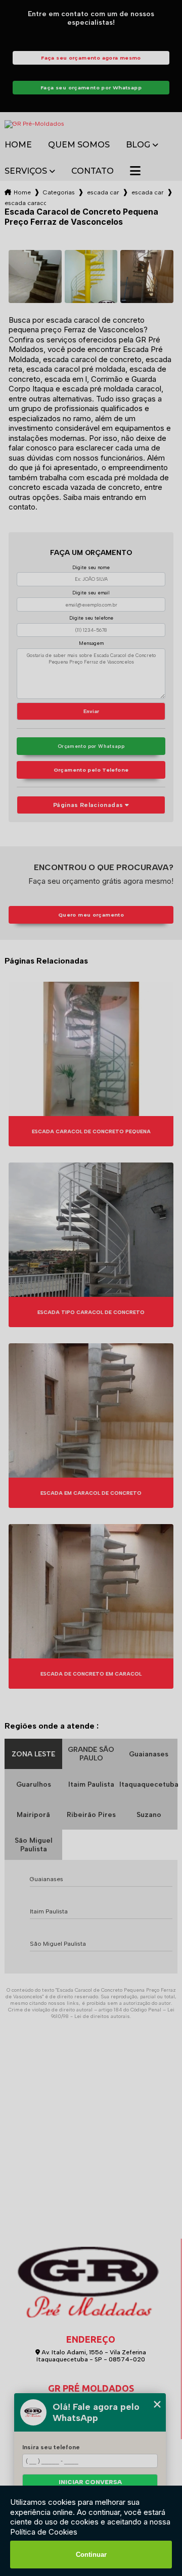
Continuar (91, 2555)
